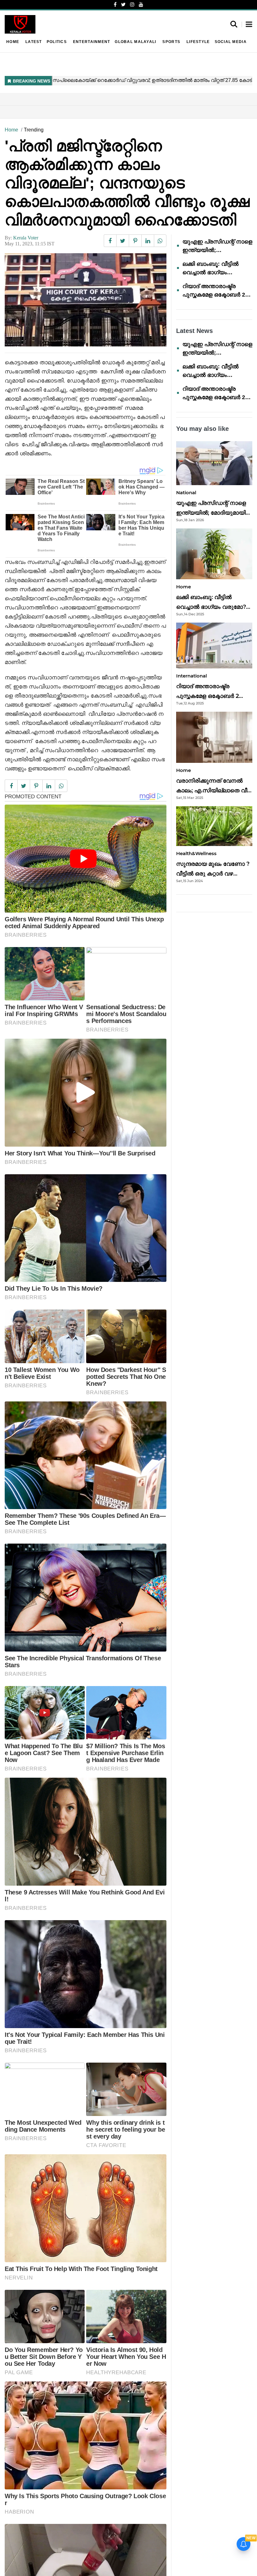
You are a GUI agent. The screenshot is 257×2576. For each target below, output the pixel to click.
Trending (34, 130)
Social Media (231, 42)
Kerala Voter (26, 238)
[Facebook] (115, 5)
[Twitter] (123, 5)
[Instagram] (132, 5)
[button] (249, 25)
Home (13, 42)
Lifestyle (198, 42)
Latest (34, 42)
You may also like (202, 429)
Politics (57, 42)
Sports (171, 42)
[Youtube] (141, 5)
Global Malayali (135, 42)
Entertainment (92, 42)
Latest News (194, 331)
